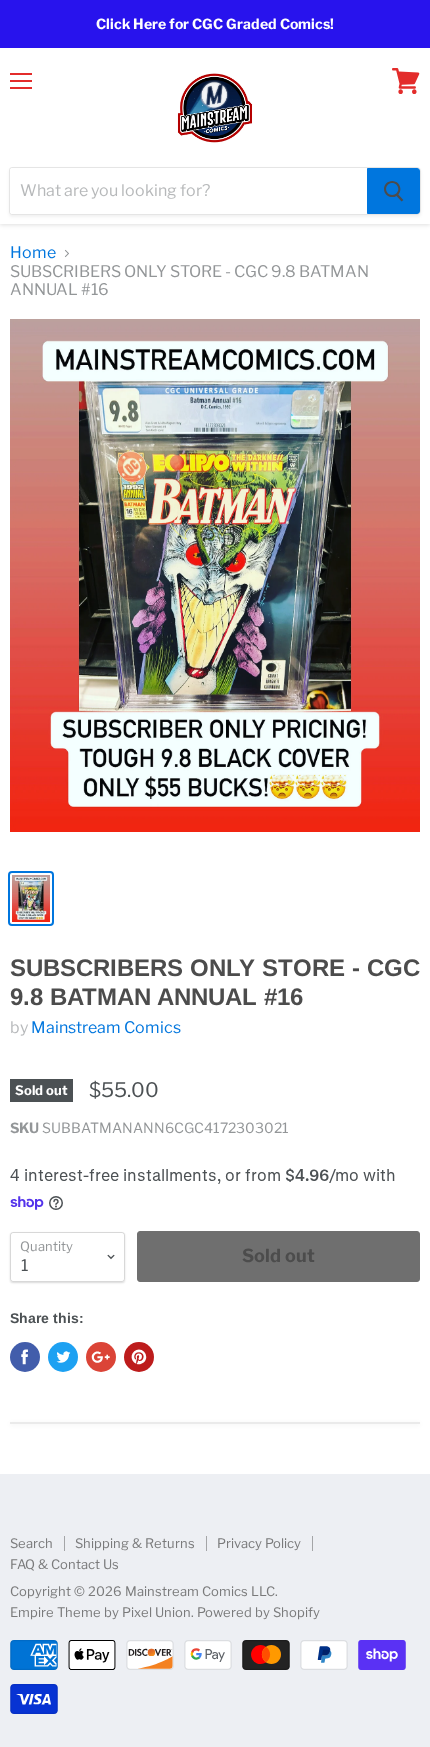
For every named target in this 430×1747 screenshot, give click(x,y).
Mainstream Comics (106, 1027)
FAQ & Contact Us (64, 1564)
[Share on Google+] (101, 1357)
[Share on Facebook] (25, 1357)
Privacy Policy (259, 1543)
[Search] (393, 191)
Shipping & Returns (135, 1543)
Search (31, 1543)
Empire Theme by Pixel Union (100, 1612)
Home (33, 253)
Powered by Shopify (258, 1612)
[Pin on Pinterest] (139, 1357)
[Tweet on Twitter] (63, 1357)
